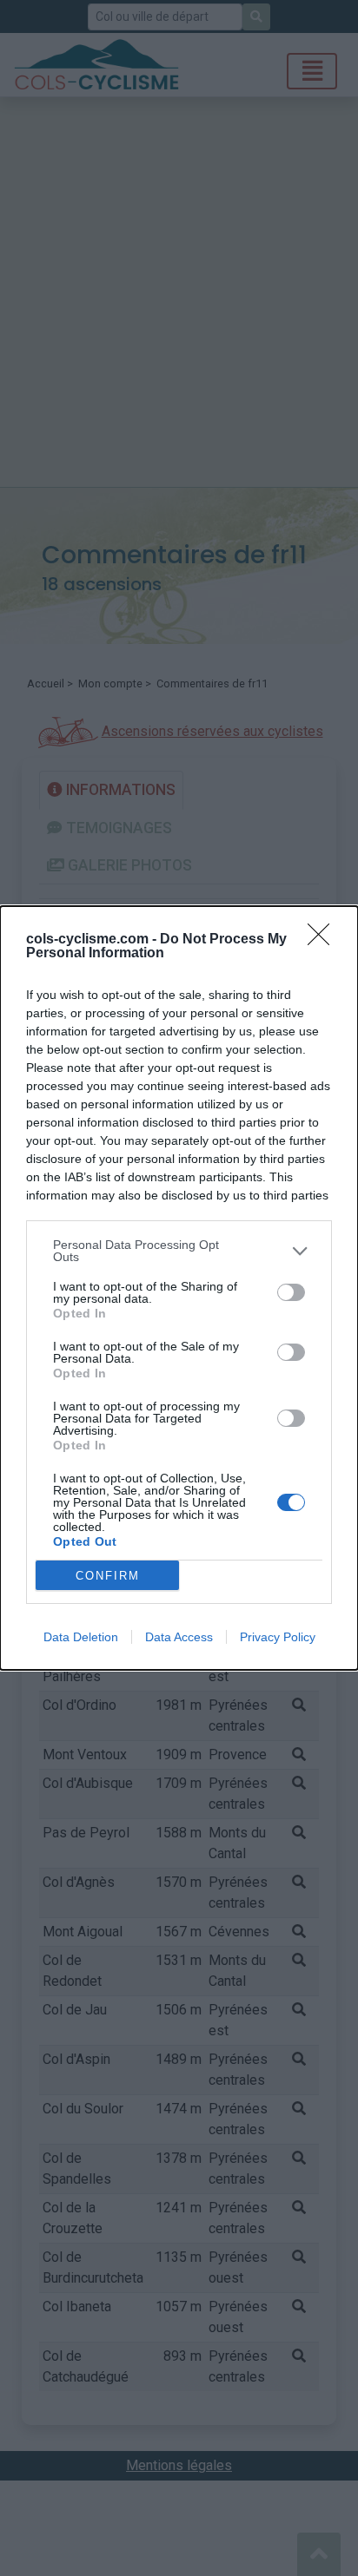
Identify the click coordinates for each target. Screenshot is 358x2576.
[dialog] (179, 1288)
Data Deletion (81, 1637)
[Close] (324, 940)
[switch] (291, 1292)
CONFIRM (108, 1576)
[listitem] (179, 1251)
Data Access (179, 1637)
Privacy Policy (278, 1637)
